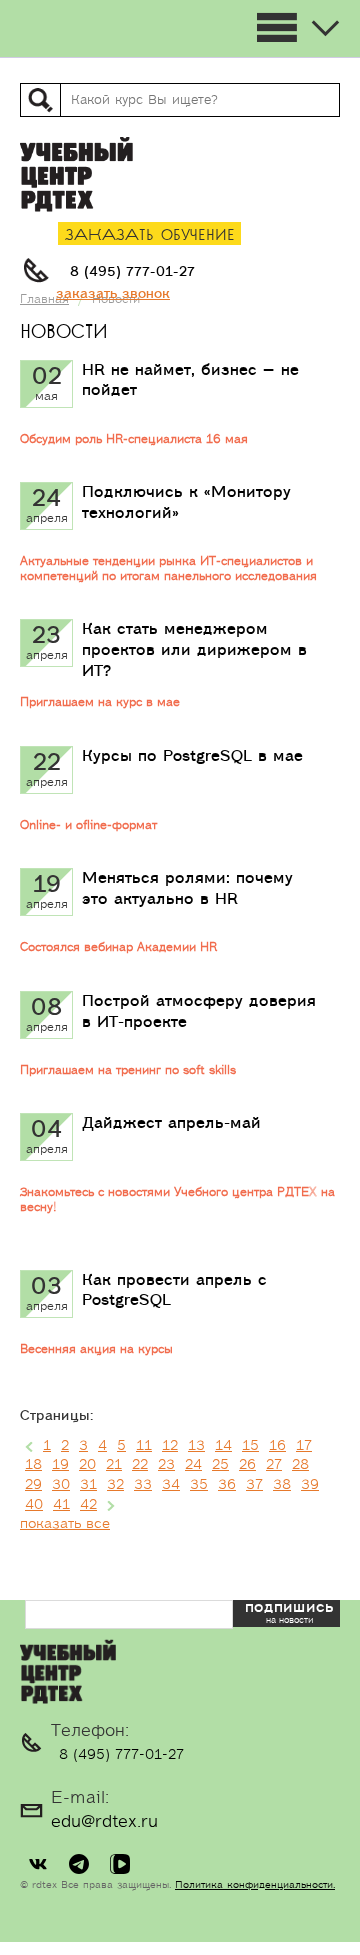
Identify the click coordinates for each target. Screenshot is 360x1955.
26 (247, 1465)
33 (143, 1485)
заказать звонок (113, 294)
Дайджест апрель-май (171, 1123)
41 (61, 1505)
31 (88, 1485)
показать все (65, 1524)
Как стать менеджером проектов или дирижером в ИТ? (194, 650)
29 (33, 1485)
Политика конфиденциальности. (255, 1885)
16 (277, 1446)
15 (250, 1446)
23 (166, 1465)
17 (304, 1446)
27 (274, 1465)
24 (193, 1465)
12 (170, 1446)
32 (115, 1485)
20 (87, 1465)
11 (144, 1446)
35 (199, 1485)
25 (220, 1465)
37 (254, 1485)
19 (60, 1465)
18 (33, 1465)
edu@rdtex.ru (104, 1822)
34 (171, 1485)
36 (227, 1485)
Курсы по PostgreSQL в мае (192, 756)
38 (282, 1485)
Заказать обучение (150, 235)
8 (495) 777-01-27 (132, 272)
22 (140, 1465)
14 (223, 1446)
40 (34, 1505)
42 (88, 1505)
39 (310, 1485)
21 (114, 1465)
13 (196, 1446)
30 (61, 1485)
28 (300, 1465)
